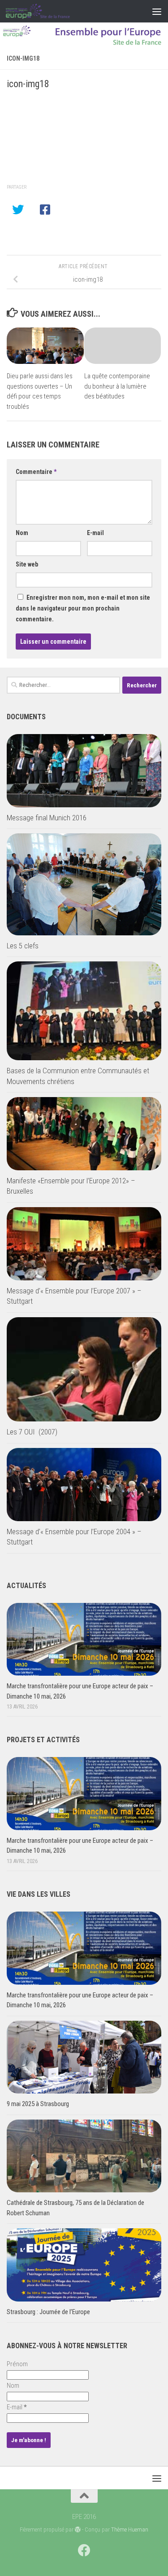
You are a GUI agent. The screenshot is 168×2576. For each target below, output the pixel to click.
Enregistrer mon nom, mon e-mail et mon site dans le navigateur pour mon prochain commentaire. (83, 608)
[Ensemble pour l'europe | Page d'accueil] (49, 11)
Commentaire (36, 472)
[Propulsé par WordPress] (78, 2530)
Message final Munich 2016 (47, 818)
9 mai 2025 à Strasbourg (38, 2104)
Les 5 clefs (23, 946)
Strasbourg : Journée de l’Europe (48, 2312)
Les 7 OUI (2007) (32, 1432)
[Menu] (157, 11)
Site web (27, 564)
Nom (22, 533)
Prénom (17, 2364)
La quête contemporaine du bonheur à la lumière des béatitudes (117, 386)
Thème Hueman (130, 2530)
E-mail (95, 533)
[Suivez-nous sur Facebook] (84, 2550)
